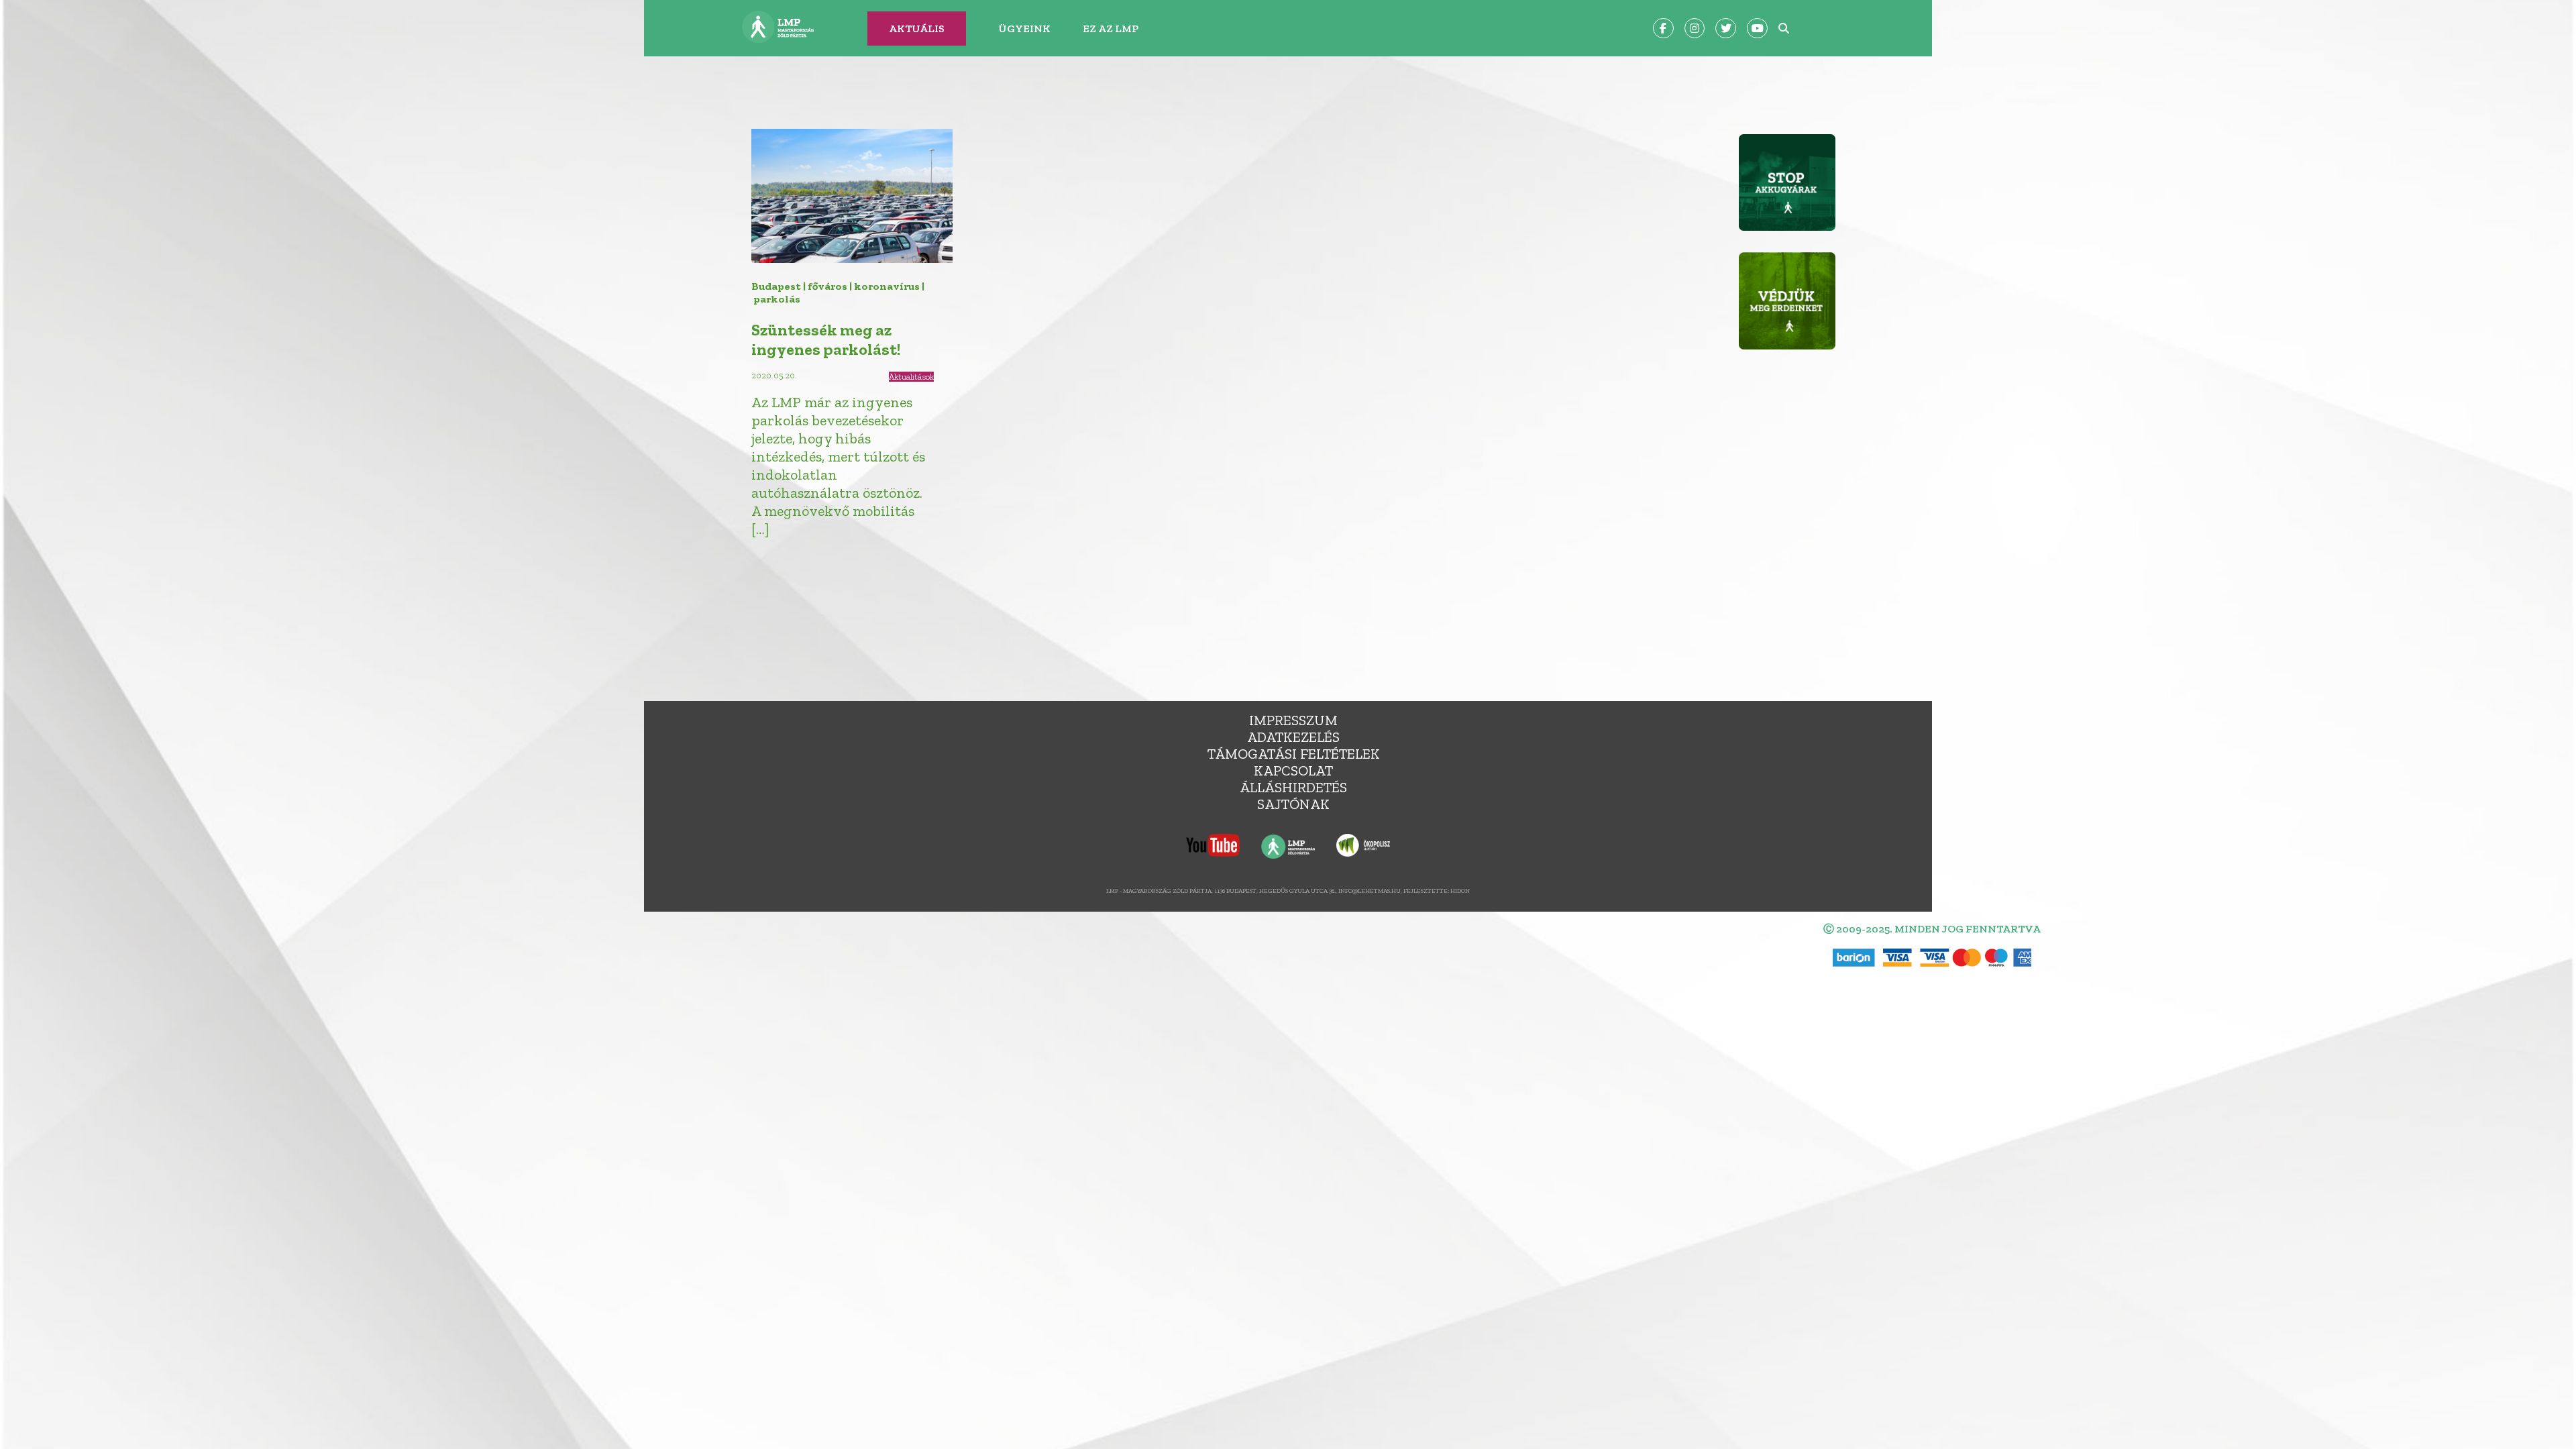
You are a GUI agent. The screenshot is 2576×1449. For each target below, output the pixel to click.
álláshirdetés (1293, 787)
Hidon (1460, 891)
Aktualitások (911, 377)
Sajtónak (1293, 804)
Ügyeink (1024, 29)
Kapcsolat (1293, 770)
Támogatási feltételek (1294, 754)
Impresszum (1293, 720)
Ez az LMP (1111, 29)
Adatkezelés (1293, 737)
